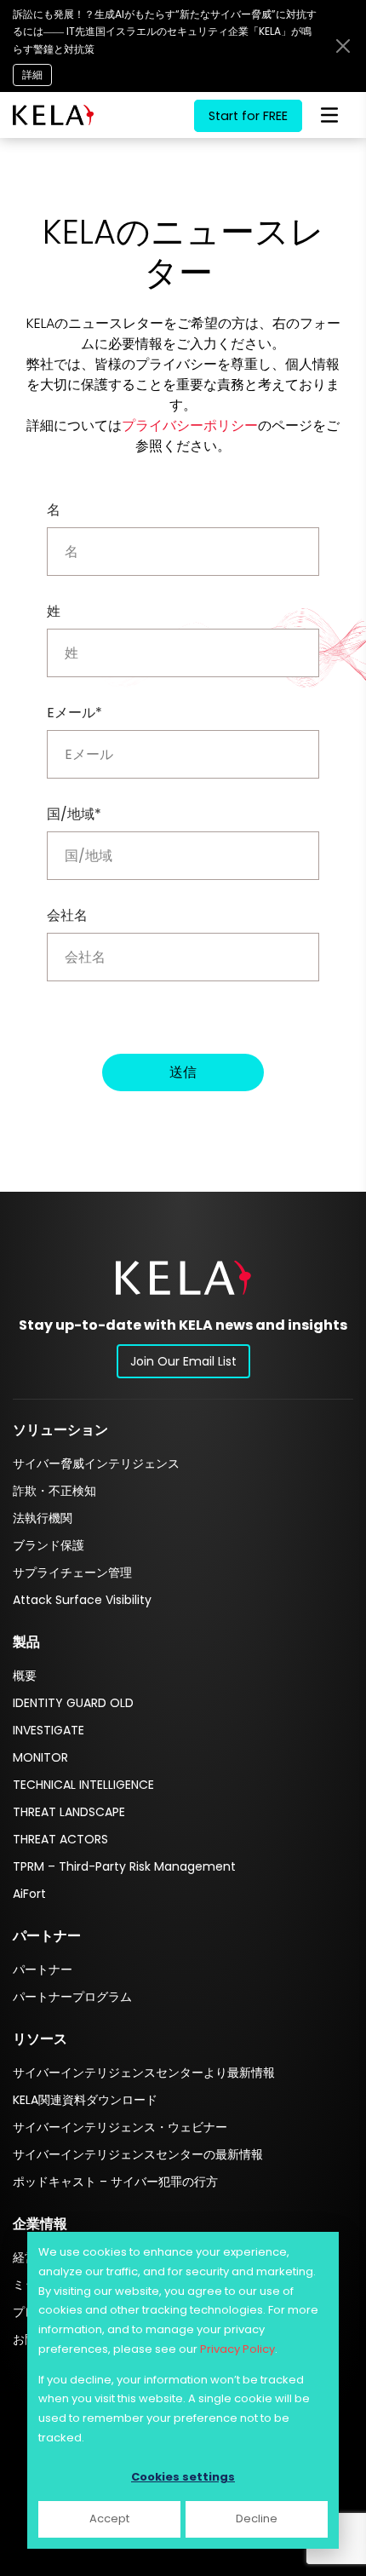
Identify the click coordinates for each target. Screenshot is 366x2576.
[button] (183, 1277)
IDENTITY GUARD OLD (73, 1703)
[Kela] (53, 115)
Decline (257, 2518)
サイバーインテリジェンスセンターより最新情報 (144, 2073)
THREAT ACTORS (60, 1839)
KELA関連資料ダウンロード (85, 2100)
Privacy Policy (237, 2349)
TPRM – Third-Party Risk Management (124, 1866)
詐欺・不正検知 (54, 1491)
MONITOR (40, 1757)
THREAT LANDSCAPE (69, 1812)
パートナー (43, 1969)
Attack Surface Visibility (82, 1600)
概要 (25, 1676)
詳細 (32, 75)
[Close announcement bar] (343, 46)
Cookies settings (183, 2477)
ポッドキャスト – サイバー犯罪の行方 (115, 2182)
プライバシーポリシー (190, 425)
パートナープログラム (72, 1997)
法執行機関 (43, 1518)
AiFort (29, 1894)
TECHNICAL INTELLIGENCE (83, 1785)
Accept (109, 2518)
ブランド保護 (49, 1545)
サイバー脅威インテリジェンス (96, 1463)
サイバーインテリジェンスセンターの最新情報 (138, 2154)
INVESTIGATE (49, 1730)
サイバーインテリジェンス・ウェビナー (120, 2127)
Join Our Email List (183, 1361)
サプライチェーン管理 (72, 1573)
